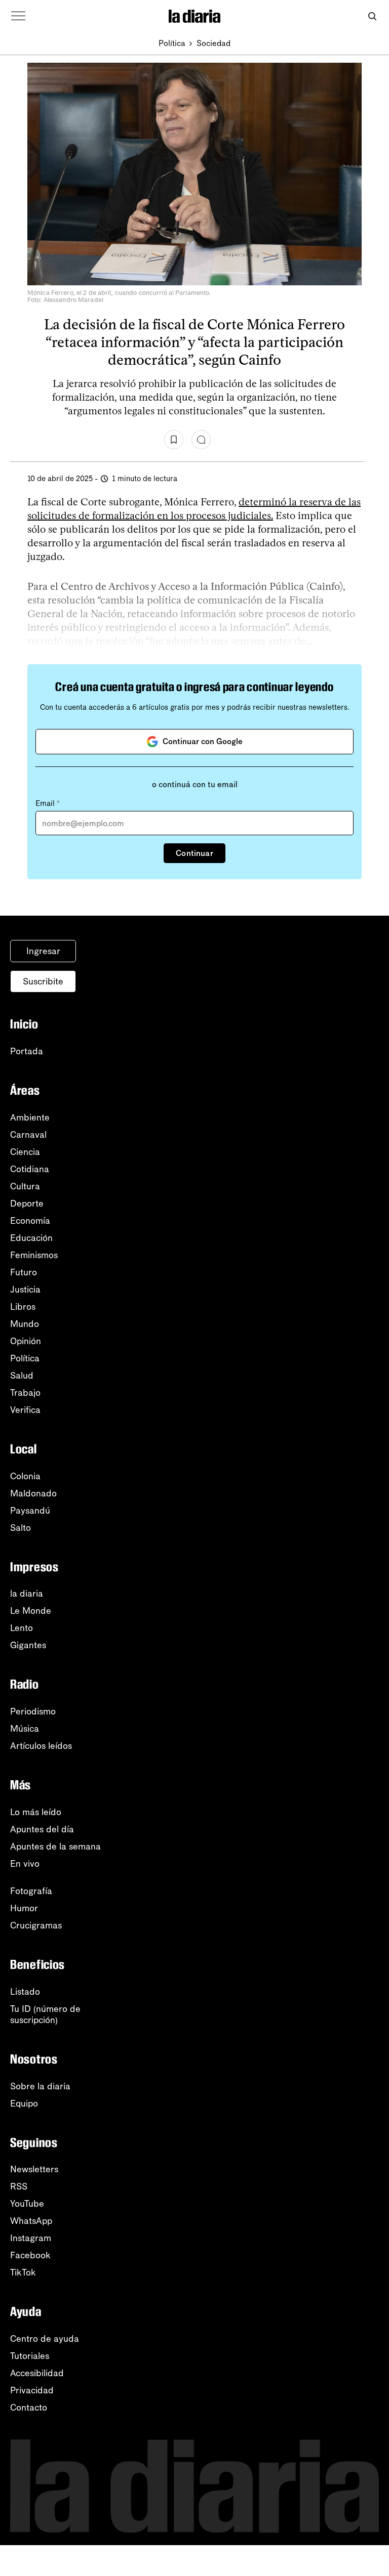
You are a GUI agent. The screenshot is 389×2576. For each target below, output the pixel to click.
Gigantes (28, 1645)
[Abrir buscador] (372, 16)
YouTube (27, 2204)
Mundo (25, 1324)
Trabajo (25, 1393)
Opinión (26, 1341)
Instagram (31, 2238)
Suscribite (43, 981)
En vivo (25, 1864)
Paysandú (30, 1511)
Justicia (25, 1290)
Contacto (29, 2408)
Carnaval (28, 1135)
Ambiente (30, 1118)
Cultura (25, 1186)
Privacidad (32, 2390)
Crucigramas (36, 1925)
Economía (30, 1221)
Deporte (27, 1204)
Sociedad (213, 43)
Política (172, 43)
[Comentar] (201, 440)
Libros (23, 1307)
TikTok (23, 2272)
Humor (24, 1908)
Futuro (24, 1272)
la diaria (27, 1594)
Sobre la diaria (40, 2086)
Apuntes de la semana (55, 1847)
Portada (27, 1051)
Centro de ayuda (45, 2339)
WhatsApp (31, 2221)
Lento (22, 1628)
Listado (25, 1992)
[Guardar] (174, 440)
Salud (22, 1376)
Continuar (194, 853)
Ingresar (43, 951)
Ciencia (25, 1152)
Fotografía (31, 1891)
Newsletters (34, 2169)
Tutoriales (30, 2356)
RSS (19, 2186)
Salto (21, 1528)
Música (25, 1729)
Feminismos (34, 1255)
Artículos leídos (41, 1746)
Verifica (25, 1410)
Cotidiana (30, 1169)
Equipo (24, 2103)
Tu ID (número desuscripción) (45, 2014)
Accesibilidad (37, 2373)
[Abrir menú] (18, 16)
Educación (31, 1238)
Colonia (25, 1476)
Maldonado (33, 1493)
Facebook (30, 2255)
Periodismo (33, 1711)
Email (48, 803)
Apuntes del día (42, 1829)
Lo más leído (36, 1812)
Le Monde (31, 1611)
